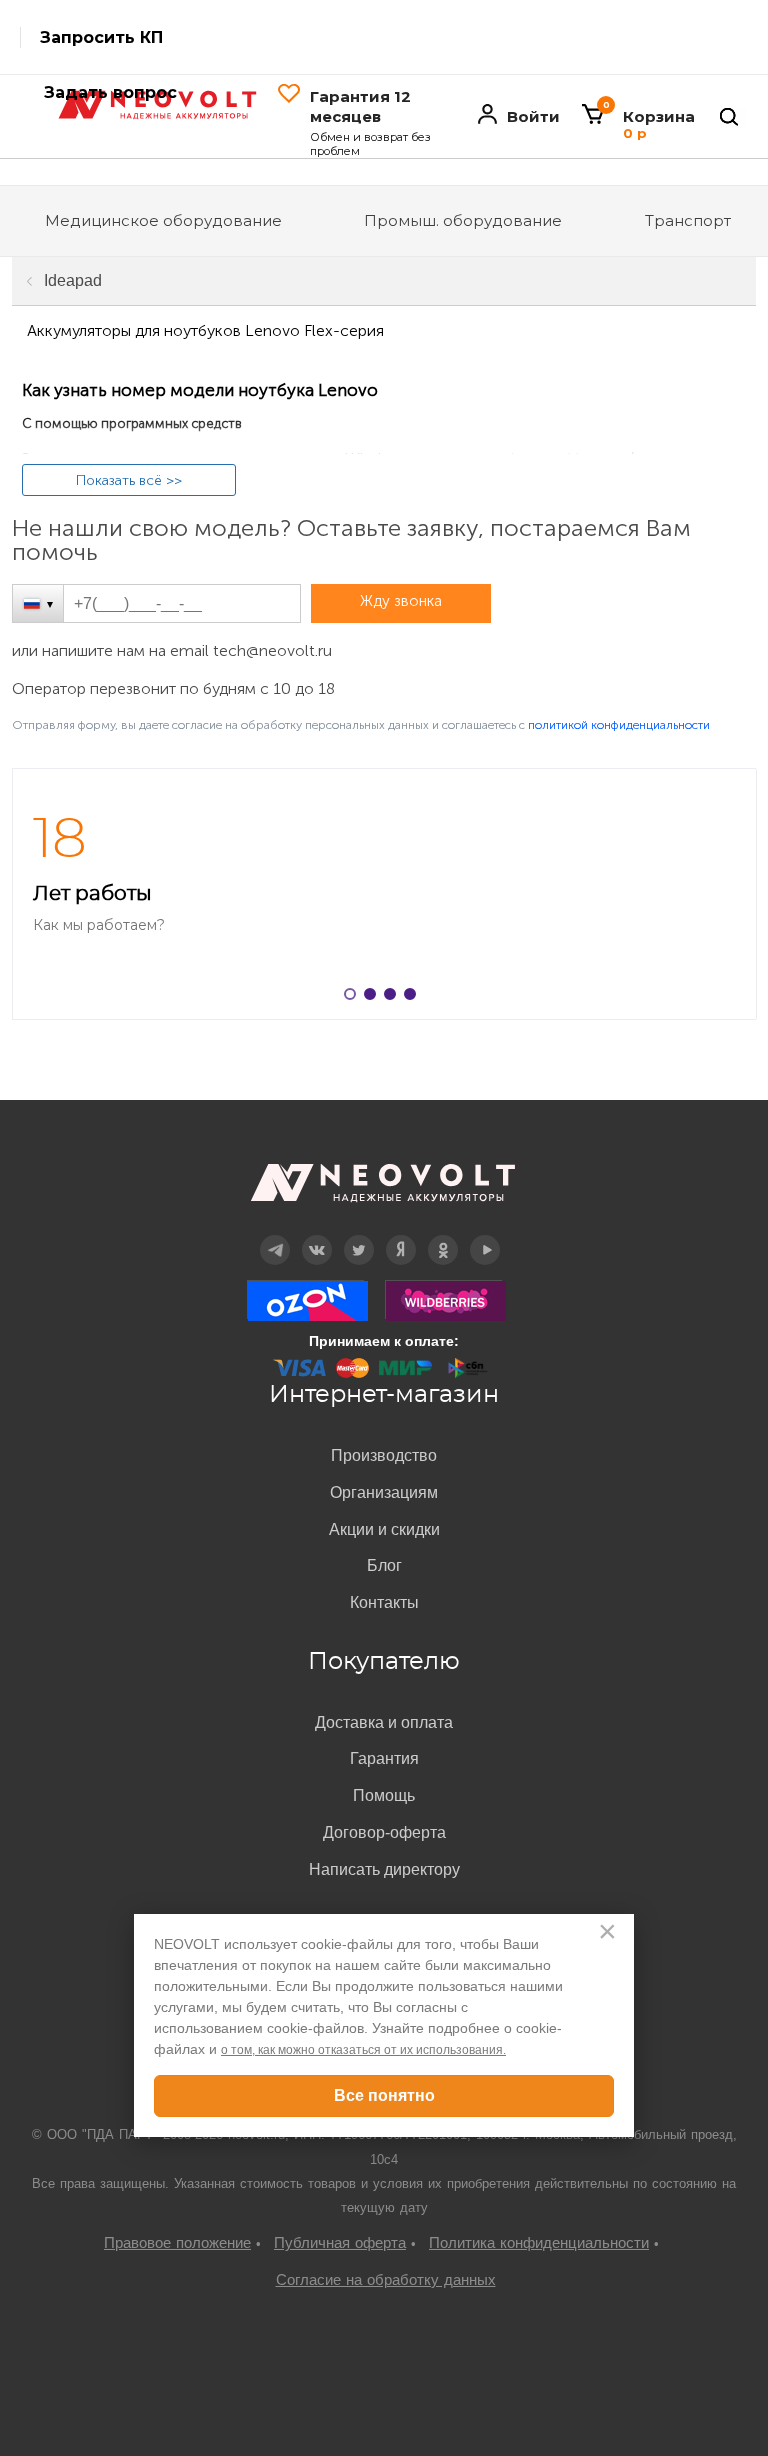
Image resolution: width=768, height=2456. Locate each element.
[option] (384, 894)
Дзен (401, 1235)
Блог (384, 1565)
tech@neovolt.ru (272, 650)
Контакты (384, 1602)
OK (443, 1235)
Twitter (359, 1235)
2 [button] (374, 998)
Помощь (384, 1795)
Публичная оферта (340, 2242)
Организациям (384, 1492)
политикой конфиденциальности (619, 725)
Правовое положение (177, 2242)
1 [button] (354, 998)
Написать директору (384, 1869)
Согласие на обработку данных (386, 2279)
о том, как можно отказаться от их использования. (363, 2050)
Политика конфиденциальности (539, 2242)
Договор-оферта (384, 1832)
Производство (384, 1455)
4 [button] (414, 998)
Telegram (275, 1235)
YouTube (485, 1235)
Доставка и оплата (384, 1722)
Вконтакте (317, 1235)
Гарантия (384, 1758)
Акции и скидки (384, 1529)
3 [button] (394, 998)
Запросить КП (101, 37)
